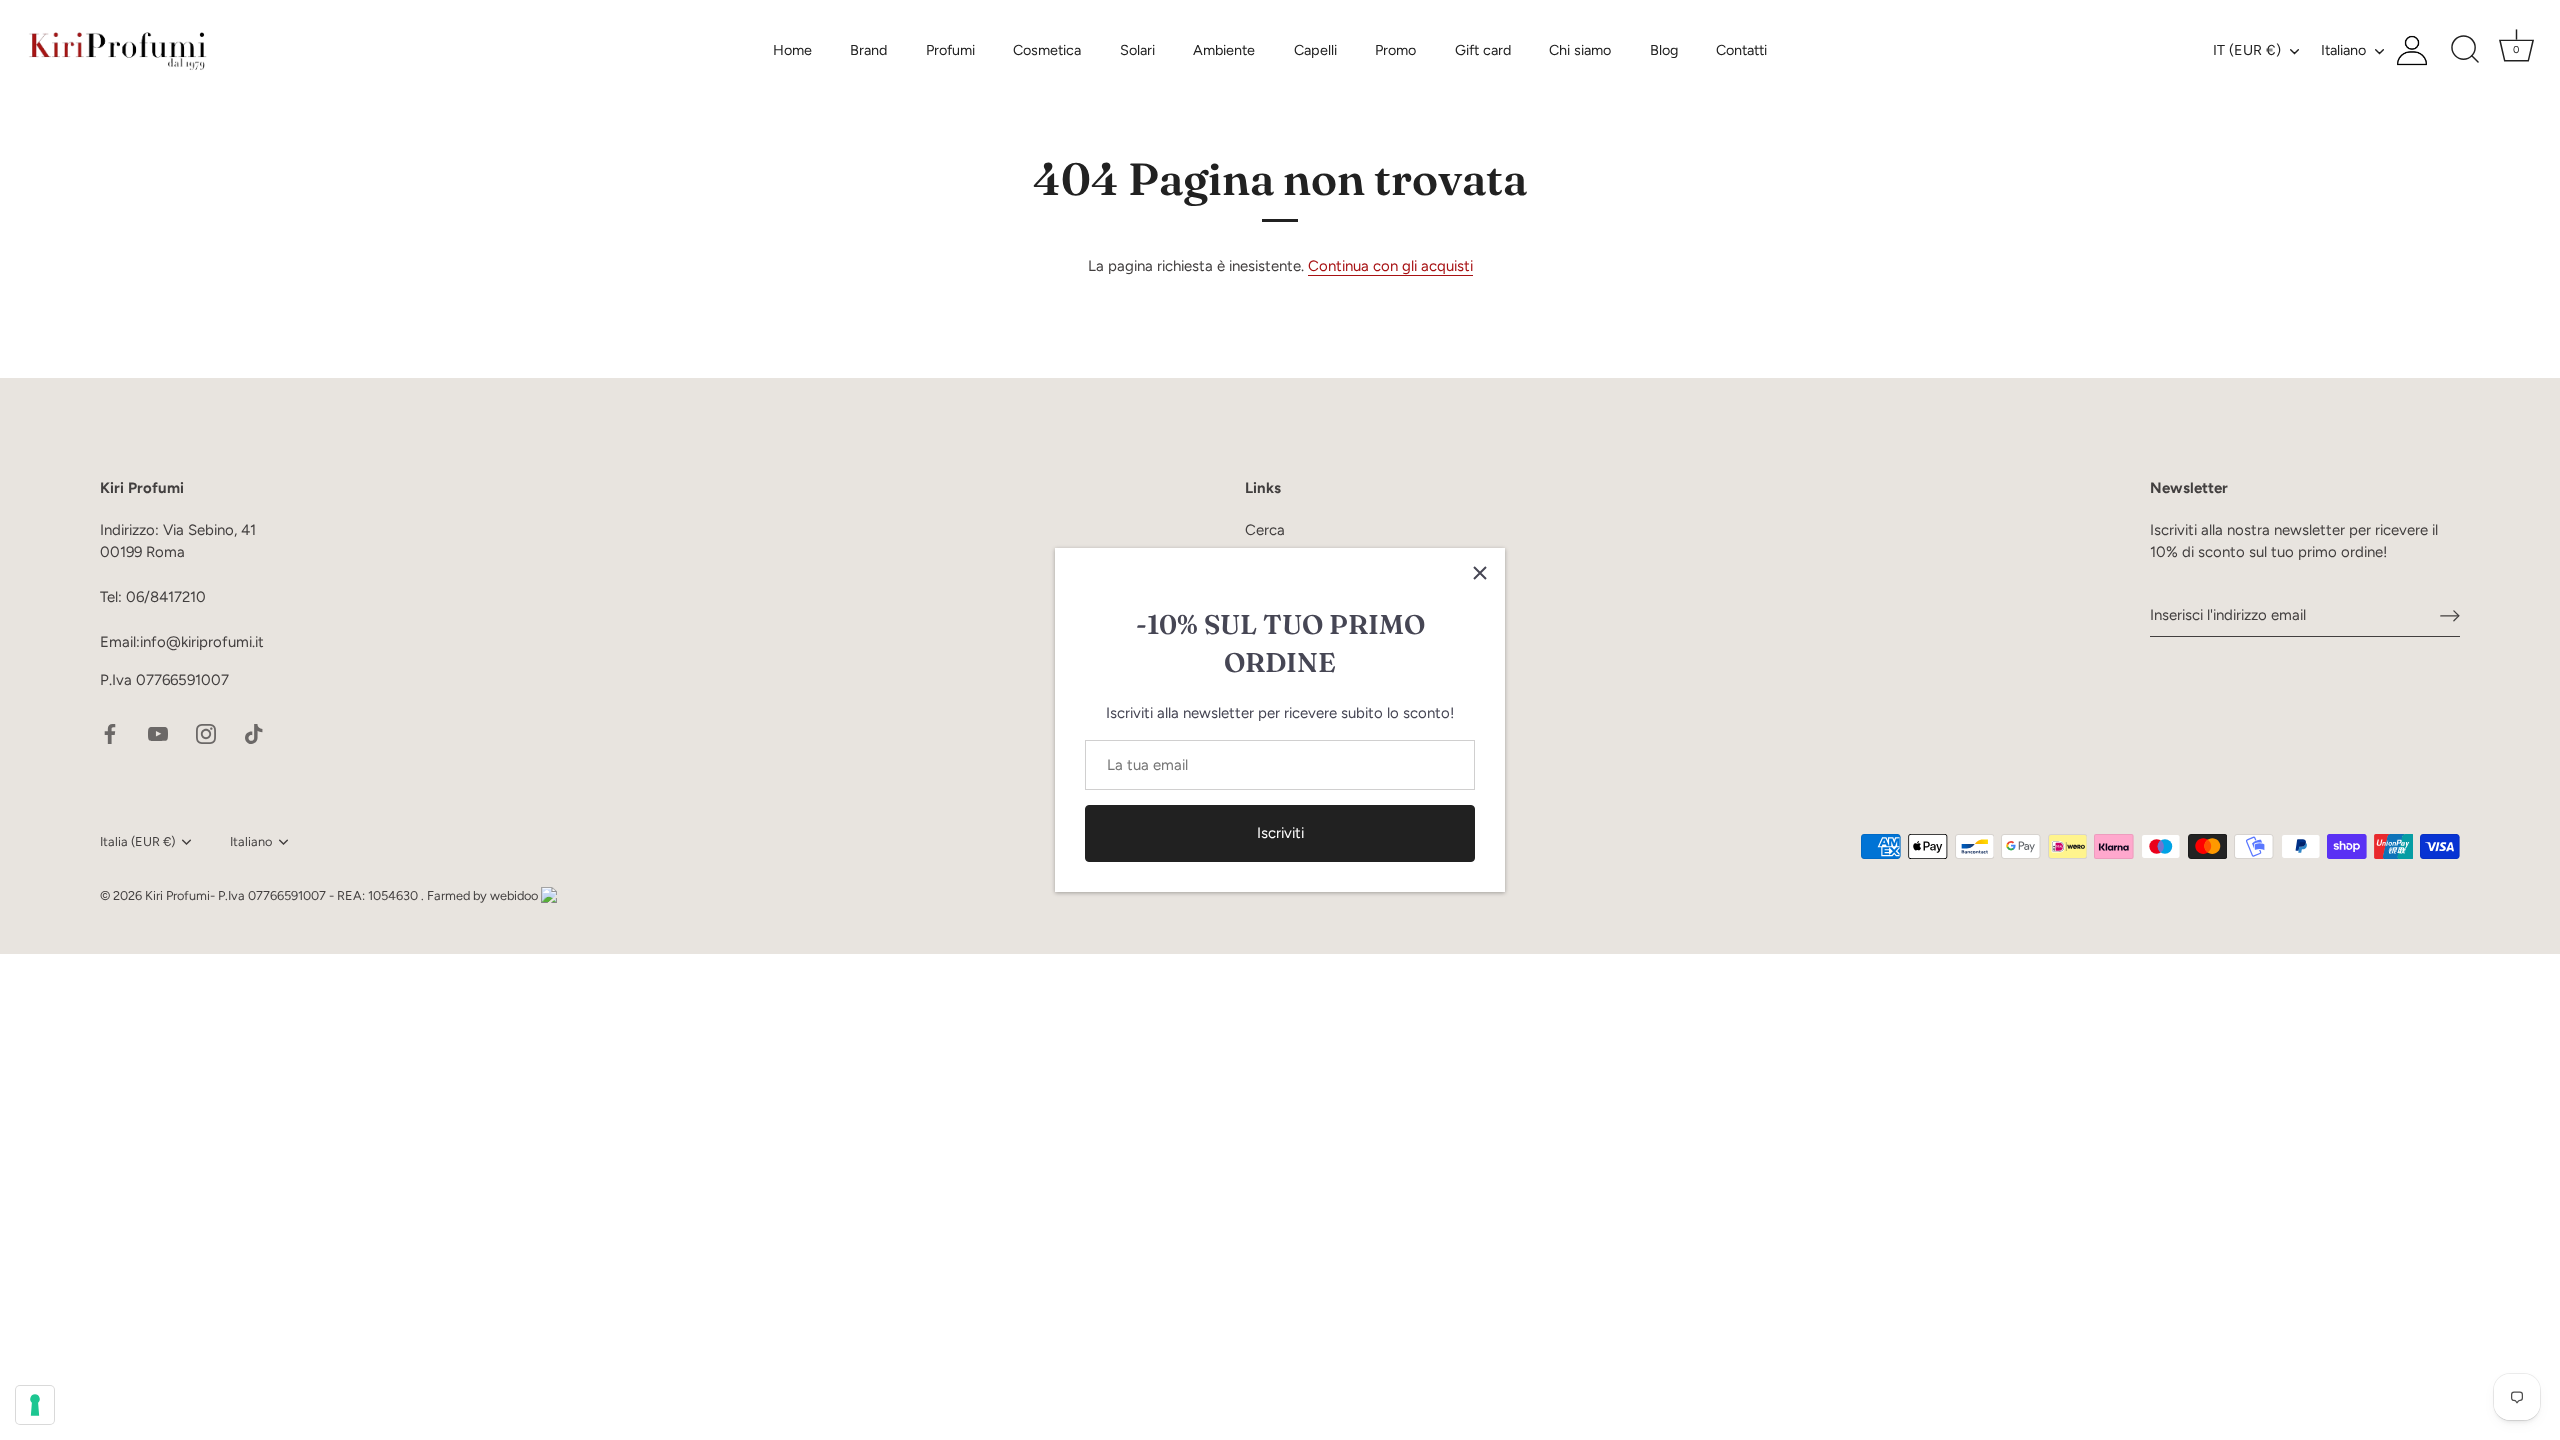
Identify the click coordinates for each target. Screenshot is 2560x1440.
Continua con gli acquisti (1390, 266)
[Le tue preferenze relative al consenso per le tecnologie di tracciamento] (35, 1405)
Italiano (2343, 50)
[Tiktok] (254, 732)
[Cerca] (2465, 50)
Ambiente (1224, 50)
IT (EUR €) (2247, 50)
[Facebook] (110, 732)
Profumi (950, 50)
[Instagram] (206, 732)
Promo (1395, 50)
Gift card (1483, 50)
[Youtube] (158, 732)
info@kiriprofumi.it (202, 642)
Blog (1664, 50)
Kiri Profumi (177, 895)
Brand (868, 50)
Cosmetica (1047, 50)
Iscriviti (1280, 833)
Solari (1137, 50)
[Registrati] (2450, 615)
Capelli (1315, 50)
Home (792, 50)
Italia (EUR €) (137, 841)
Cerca (1265, 530)
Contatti (1741, 50)
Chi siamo (1580, 50)
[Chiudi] (1480, 573)
